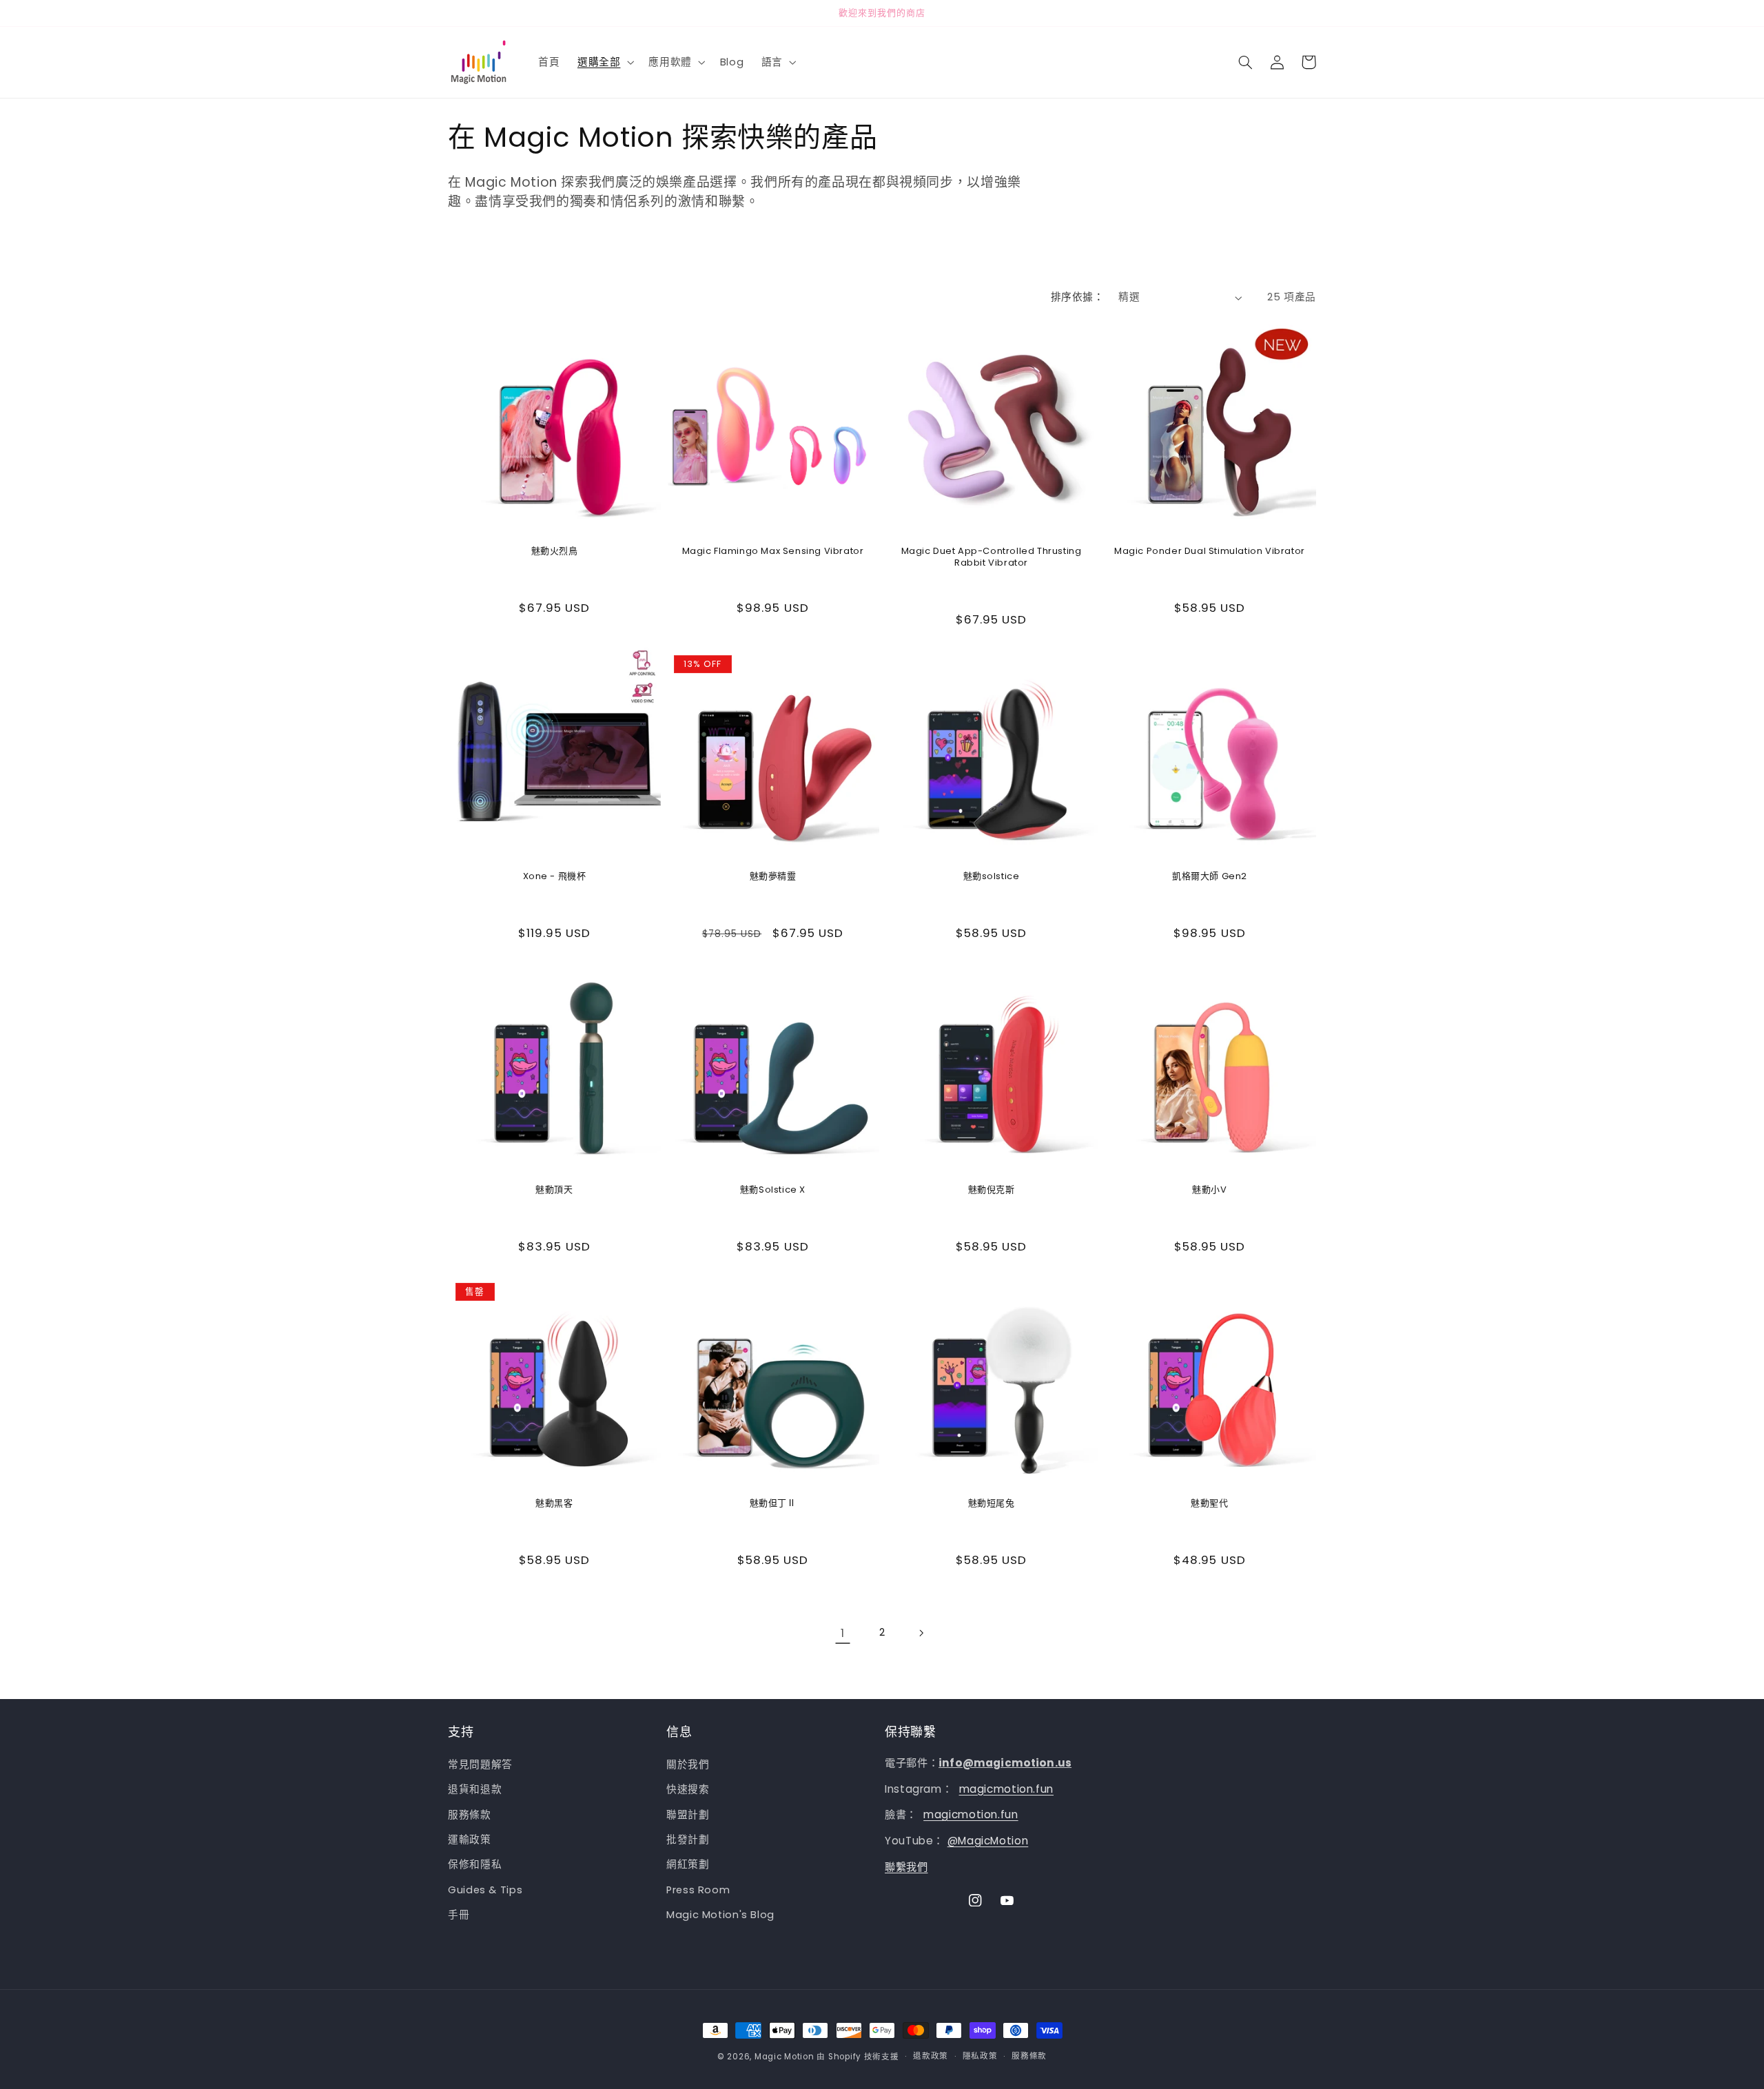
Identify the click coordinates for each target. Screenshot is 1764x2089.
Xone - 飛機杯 (555, 877)
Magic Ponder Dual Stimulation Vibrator (1210, 552)
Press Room (698, 1890)
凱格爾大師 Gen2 (1210, 877)
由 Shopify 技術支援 (858, 2057)
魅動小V (1209, 1190)
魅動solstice (992, 877)
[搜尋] (1245, 62)
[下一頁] (921, 1633)
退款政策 (931, 2057)
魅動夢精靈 (773, 877)
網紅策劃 (688, 1865)
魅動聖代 (1209, 1504)
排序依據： (1077, 297)
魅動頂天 (554, 1190)
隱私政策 (980, 2057)
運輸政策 (470, 1840)
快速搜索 (688, 1790)
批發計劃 (688, 1840)
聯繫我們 (906, 1867)
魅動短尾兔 (992, 1504)
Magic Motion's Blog (720, 1915)
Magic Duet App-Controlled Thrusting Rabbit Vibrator (992, 557)
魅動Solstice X (773, 1190)
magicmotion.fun (1006, 1789)
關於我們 (688, 1764)
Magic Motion (784, 2057)
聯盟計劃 (688, 1815)
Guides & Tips (485, 1890)
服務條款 (470, 1815)
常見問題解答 (480, 1764)
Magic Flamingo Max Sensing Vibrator (773, 552)
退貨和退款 (475, 1790)
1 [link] (843, 1633)
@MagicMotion (988, 1841)
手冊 (459, 1915)
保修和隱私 (475, 1865)
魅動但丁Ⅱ (773, 1504)
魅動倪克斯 (992, 1190)
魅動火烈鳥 (555, 552)
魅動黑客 (554, 1504)
